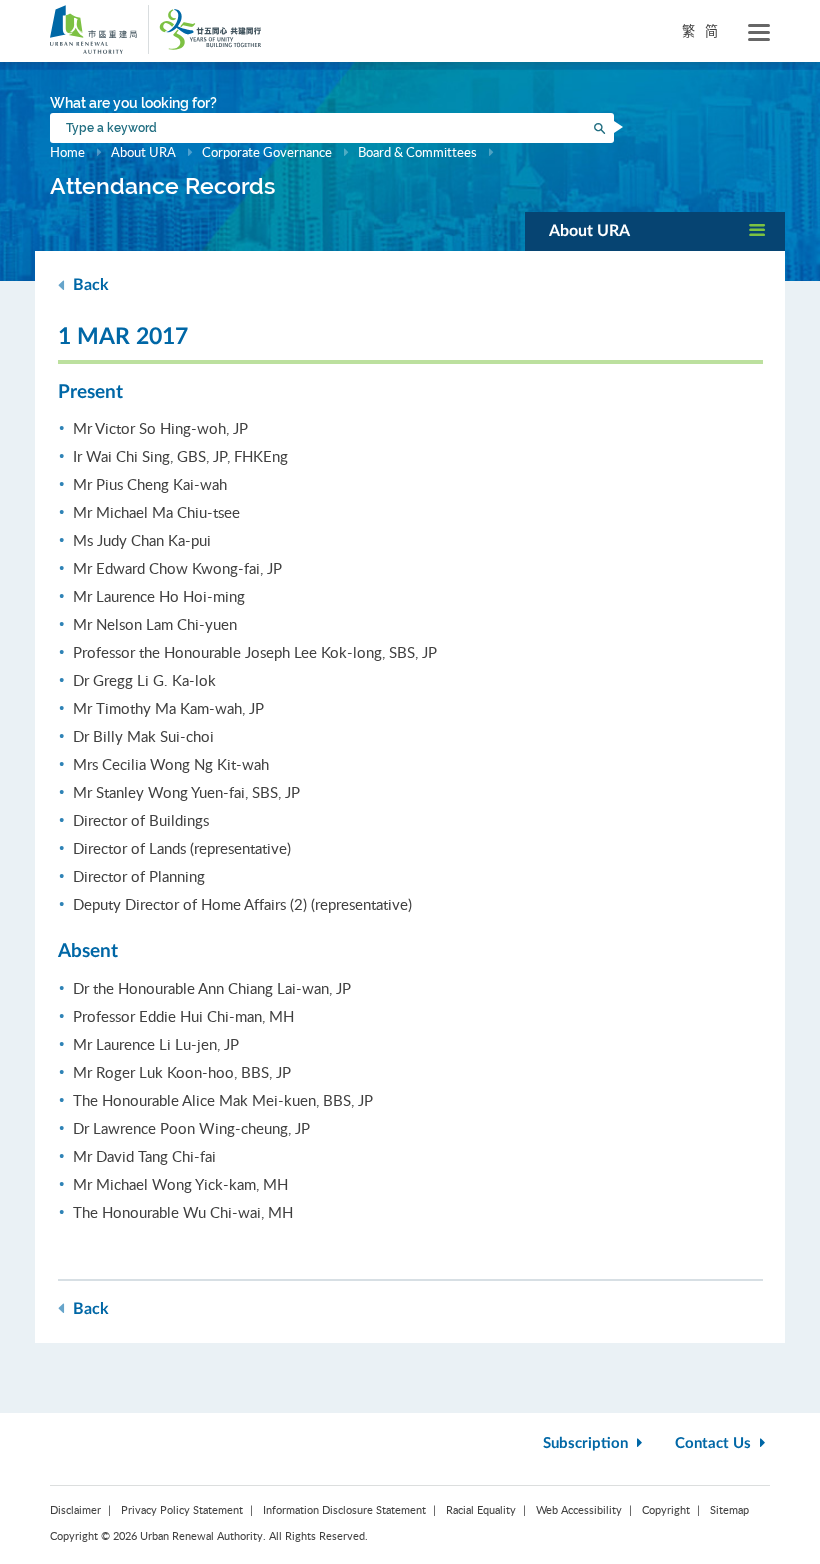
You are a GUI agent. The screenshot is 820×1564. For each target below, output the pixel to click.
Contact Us (715, 1443)
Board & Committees (417, 152)
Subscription (587, 1443)
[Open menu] (759, 33)
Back (89, 285)
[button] (655, 231)
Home (67, 152)
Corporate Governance (267, 152)
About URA (143, 152)
